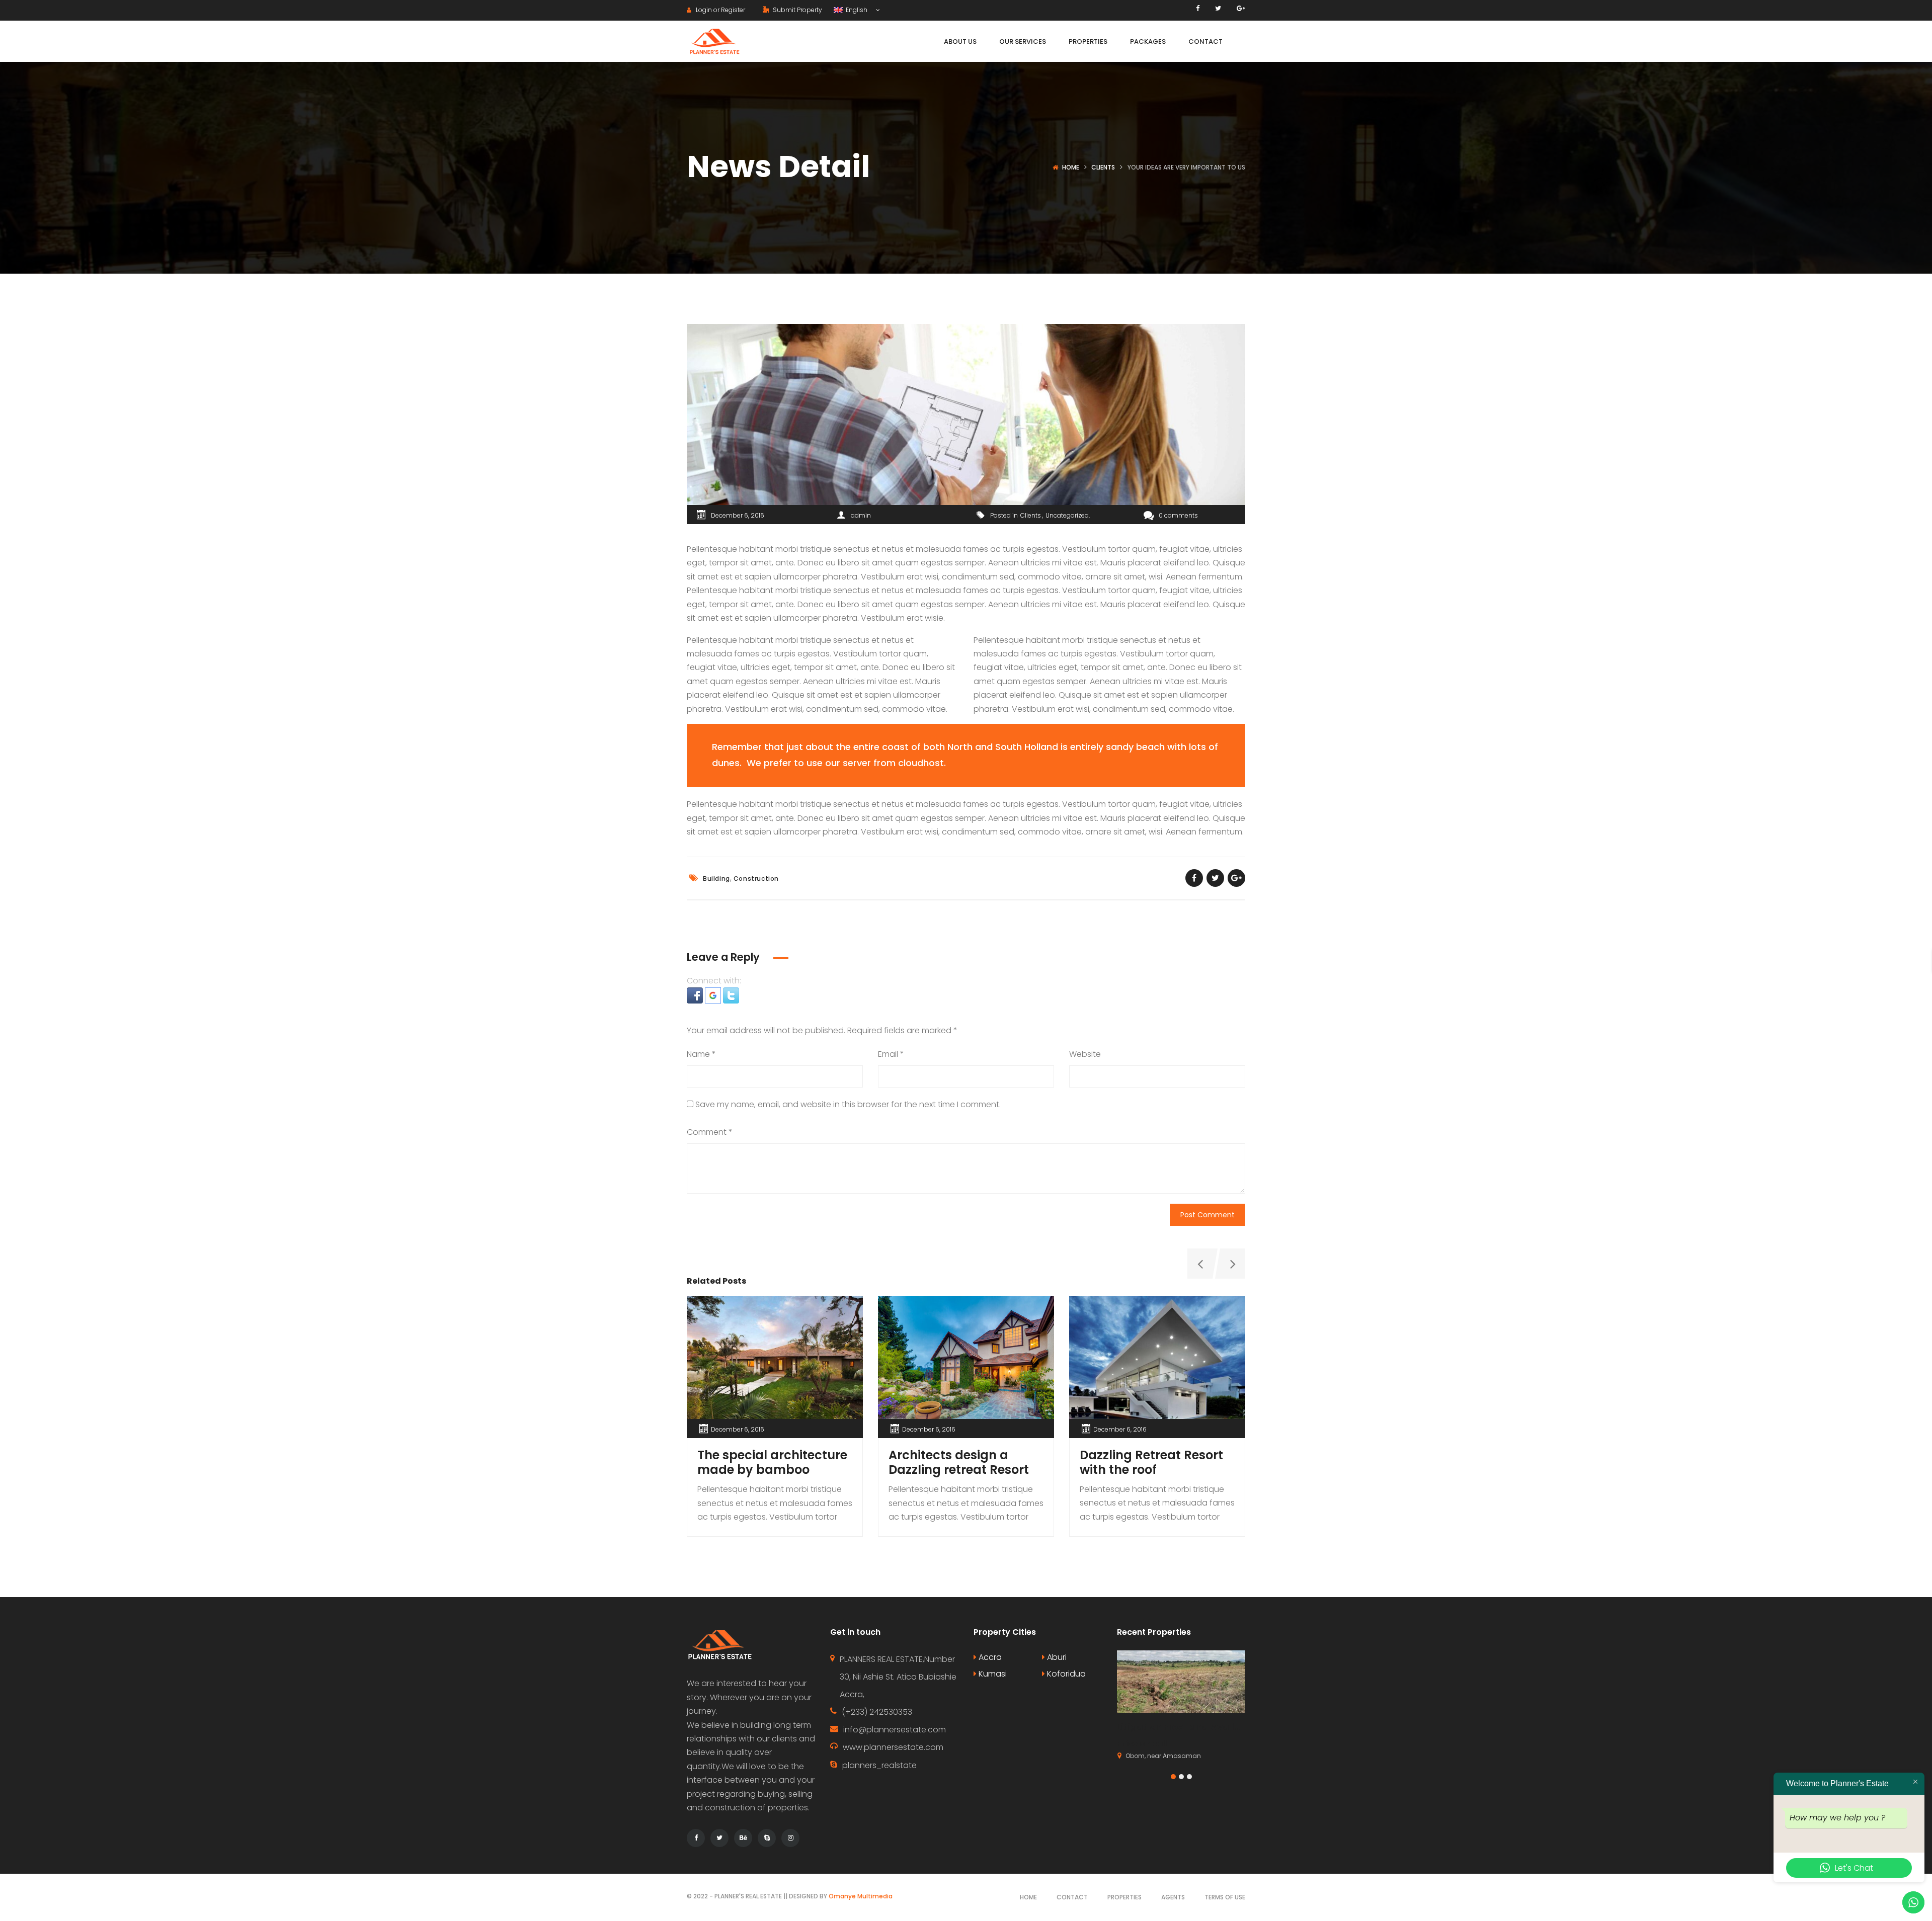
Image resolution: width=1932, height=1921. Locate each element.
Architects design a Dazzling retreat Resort (959, 1462)
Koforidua (1065, 1674)
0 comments (1178, 515)
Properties (1124, 1897)
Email (891, 1054)
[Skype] (767, 1838)
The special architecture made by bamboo (772, 1462)
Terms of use (1225, 1897)
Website (1085, 1054)
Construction (756, 879)
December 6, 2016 (738, 515)
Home (1071, 167)
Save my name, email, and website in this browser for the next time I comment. (848, 1104)
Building (716, 879)
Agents (1173, 1897)
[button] (696, 995)
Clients (1103, 167)
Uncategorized (1067, 515)
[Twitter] (1218, 8)
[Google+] (1241, 8)
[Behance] (743, 1838)
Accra (989, 1657)
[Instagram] (790, 1838)
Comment (710, 1132)
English (856, 10)
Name (701, 1054)
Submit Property (797, 10)
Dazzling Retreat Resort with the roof (1151, 1462)
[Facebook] (1198, 8)
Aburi (1056, 1657)
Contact (1072, 1897)
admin (861, 515)
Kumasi (992, 1674)
